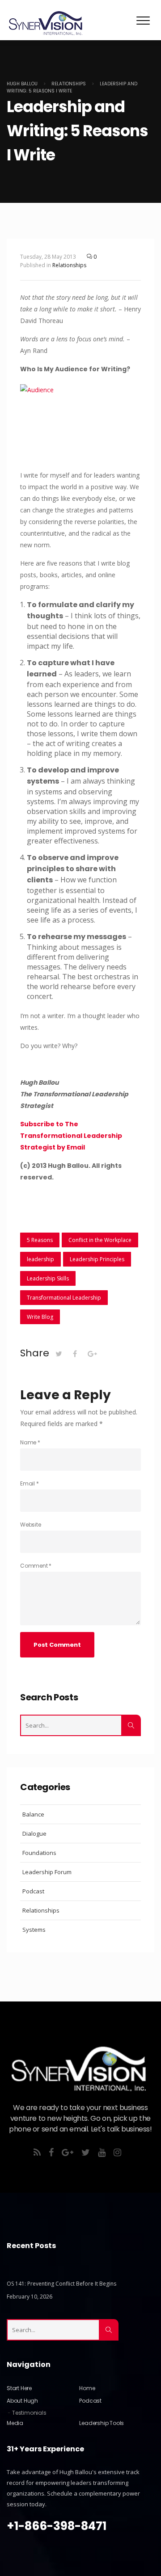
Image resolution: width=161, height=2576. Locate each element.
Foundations (39, 1853)
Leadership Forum (47, 1872)
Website (31, 1525)
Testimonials (29, 2413)
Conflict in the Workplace (100, 1240)
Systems (34, 1930)
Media (15, 2423)
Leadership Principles (97, 1259)
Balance (33, 1814)
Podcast (33, 1891)
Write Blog (40, 1317)
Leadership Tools (102, 2423)
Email (30, 1483)
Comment (36, 1566)
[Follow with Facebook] (55, 2153)
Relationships (69, 265)
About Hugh (22, 2401)
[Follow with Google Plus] (72, 2153)
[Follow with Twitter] (89, 2153)
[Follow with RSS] (40, 2153)
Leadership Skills (48, 1278)
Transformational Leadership (64, 1298)
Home (87, 2388)
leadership (40, 1259)
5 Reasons (40, 1240)
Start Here (19, 2388)
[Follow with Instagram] (121, 2153)
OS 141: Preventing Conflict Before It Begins (61, 2284)
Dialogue (34, 1833)
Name (30, 1442)
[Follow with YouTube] (105, 2153)
